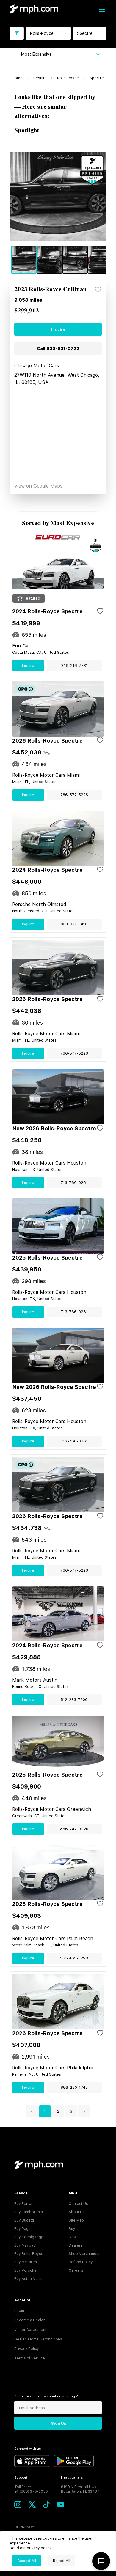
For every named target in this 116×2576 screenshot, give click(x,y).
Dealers (76, 2245)
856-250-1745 (74, 2087)
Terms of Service (30, 2358)
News (74, 2237)
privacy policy (39, 2548)
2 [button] (58, 2111)
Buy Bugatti (24, 2220)
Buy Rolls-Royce (29, 2254)
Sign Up (59, 2423)
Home (17, 78)
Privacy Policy (27, 2349)
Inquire (58, 329)
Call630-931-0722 (58, 348)
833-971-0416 (74, 924)
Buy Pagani (24, 2229)
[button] (32, 2111)
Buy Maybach (26, 2245)
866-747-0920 (74, 1829)
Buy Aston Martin (29, 2279)
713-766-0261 (74, 1183)
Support (21, 2478)
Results (40, 78)
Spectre (97, 78)
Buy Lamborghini (29, 2212)
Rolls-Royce (68, 78)
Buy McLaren (26, 2262)
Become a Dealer (30, 2320)
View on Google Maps (38, 486)
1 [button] (45, 2111)
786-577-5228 (74, 795)
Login (19, 2311)
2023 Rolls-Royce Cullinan (50, 290)
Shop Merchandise (85, 2254)
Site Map (76, 2220)
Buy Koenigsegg (29, 2237)
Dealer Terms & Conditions (38, 2339)
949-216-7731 (74, 666)
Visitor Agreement (30, 2330)
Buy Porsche (25, 2270)
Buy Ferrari (24, 2204)
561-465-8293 (74, 1958)
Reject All (62, 2561)
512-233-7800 (74, 1700)
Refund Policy (81, 2262)
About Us (77, 2212)
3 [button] (71, 2111)
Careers (76, 2270)
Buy (72, 2229)
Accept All (27, 2561)
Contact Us (78, 2204)
